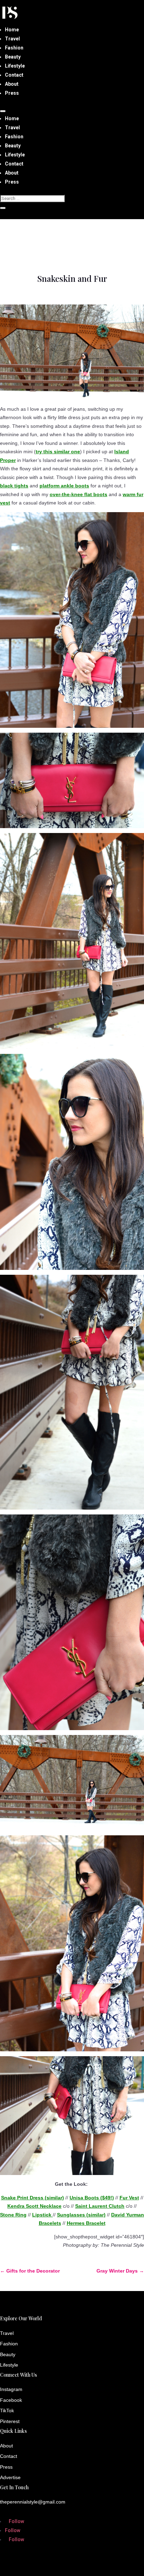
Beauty (13, 57)
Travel (12, 39)
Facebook (11, 2400)
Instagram (11, 2389)
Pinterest (10, 2421)
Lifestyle (15, 66)
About (12, 84)
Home (12, 30)
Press (12, 93)
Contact (14, 75)
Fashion (14, 48)
